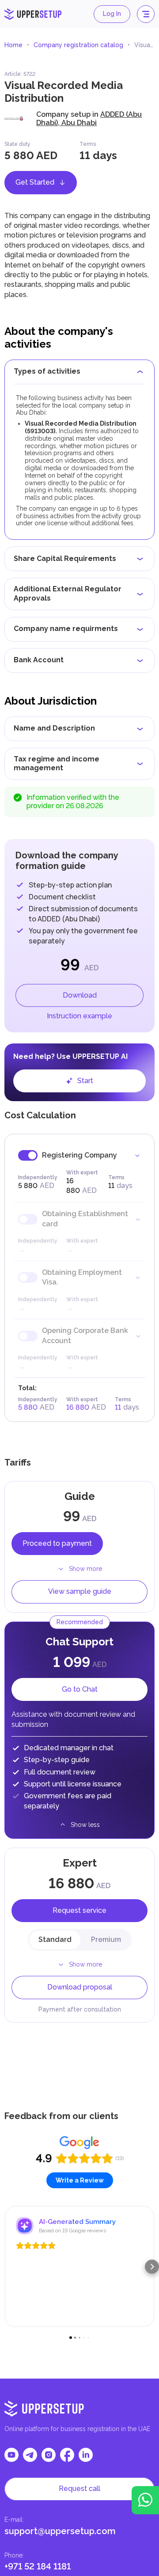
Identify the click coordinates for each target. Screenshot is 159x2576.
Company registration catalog (78, 45)
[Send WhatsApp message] (145, 2500)
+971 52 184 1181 (38, 2566)
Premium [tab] (106, 1939)
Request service (79, 1910)
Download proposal (80, 1987)
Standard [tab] (55, 1939)
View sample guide (80, 1591)
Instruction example (79, 1016)
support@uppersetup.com (60, 2531)
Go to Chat (80, 1689)
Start (85, 1081)
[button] (7, 2267)
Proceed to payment (57, 1543)
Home (13, 45)
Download (80, 995)
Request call (79, 2489)
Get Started (35, 182)
